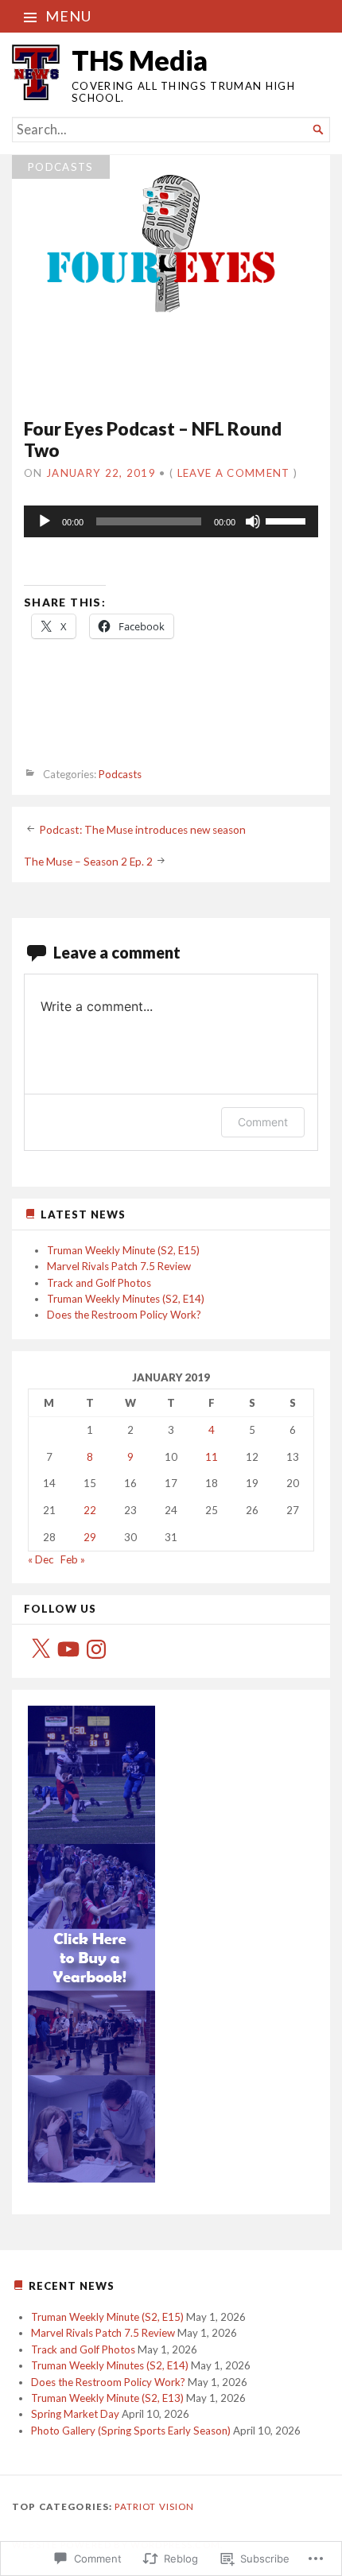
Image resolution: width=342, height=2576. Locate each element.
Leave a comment (234, 473)
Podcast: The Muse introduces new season (142, 830)
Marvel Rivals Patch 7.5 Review (119, 1266)
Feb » (73, 1559)
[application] (171, 521)
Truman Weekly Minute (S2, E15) (123, 1250)
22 (90, 1510)
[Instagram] (96, 1649)
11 (212, 1457)
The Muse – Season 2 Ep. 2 (88, 862)
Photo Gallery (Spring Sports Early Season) (131, 2431)
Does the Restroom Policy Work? (124, 1315)
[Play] (45, 521)
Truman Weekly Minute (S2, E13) (107, 2398)
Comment (263, 1122)
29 (90, 1537)
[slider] (288, 520)
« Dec (41, 1559)
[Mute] (253, 521)
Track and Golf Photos (99, 1283)
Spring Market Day (75, 2414)
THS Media (140, 60)
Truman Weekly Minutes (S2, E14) (126, 1299)
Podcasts (61, 167)
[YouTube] (68, 1649)
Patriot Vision (154, 2506)
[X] (41, 1649)
